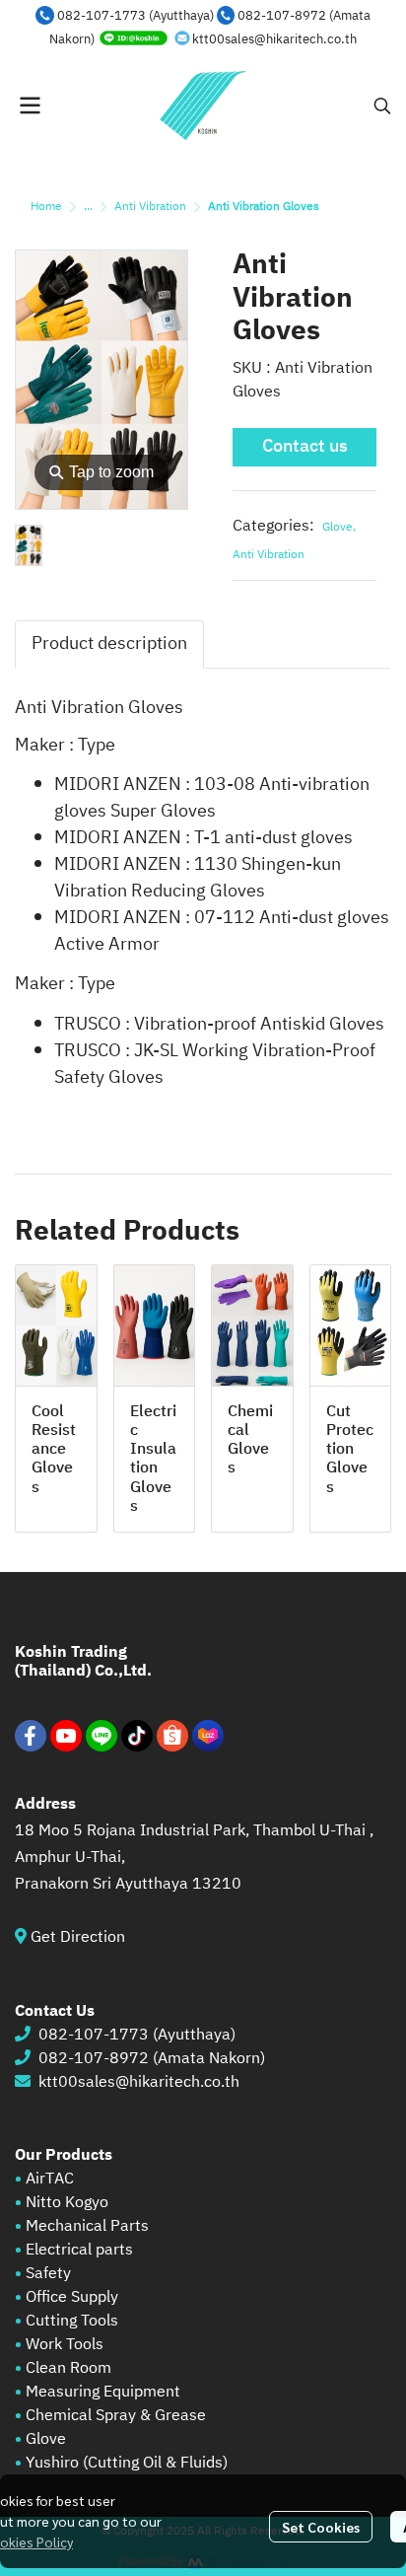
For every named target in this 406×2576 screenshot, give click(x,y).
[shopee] (172, 1736)
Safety (48, 2274)
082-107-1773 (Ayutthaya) (135, 16)
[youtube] (66, 1736)
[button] (382, 106)
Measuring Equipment (103, 2392)
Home (46, 207)
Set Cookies (321, 2527)
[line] (101, 1736)
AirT (40, 2179)
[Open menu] (30, 106)
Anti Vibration (150, 207)
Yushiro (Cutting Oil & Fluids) (127, 2463)
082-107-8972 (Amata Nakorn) (152, 2059)
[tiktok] (137, 1736)
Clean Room (68, 2368)
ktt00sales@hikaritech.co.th (274, 39)
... (88, 207)
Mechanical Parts (87, 2226)
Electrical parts (79, 2250)
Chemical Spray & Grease (116, 2416)
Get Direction (86, 1937)
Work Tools (63, 2345)
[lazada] (208, 1736)
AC (64, 2179)
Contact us (305, 447)
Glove (339, 528)
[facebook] (31, 1736)
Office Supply (72, 2297)
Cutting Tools (72, 2321)
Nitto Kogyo (67, 2203)
